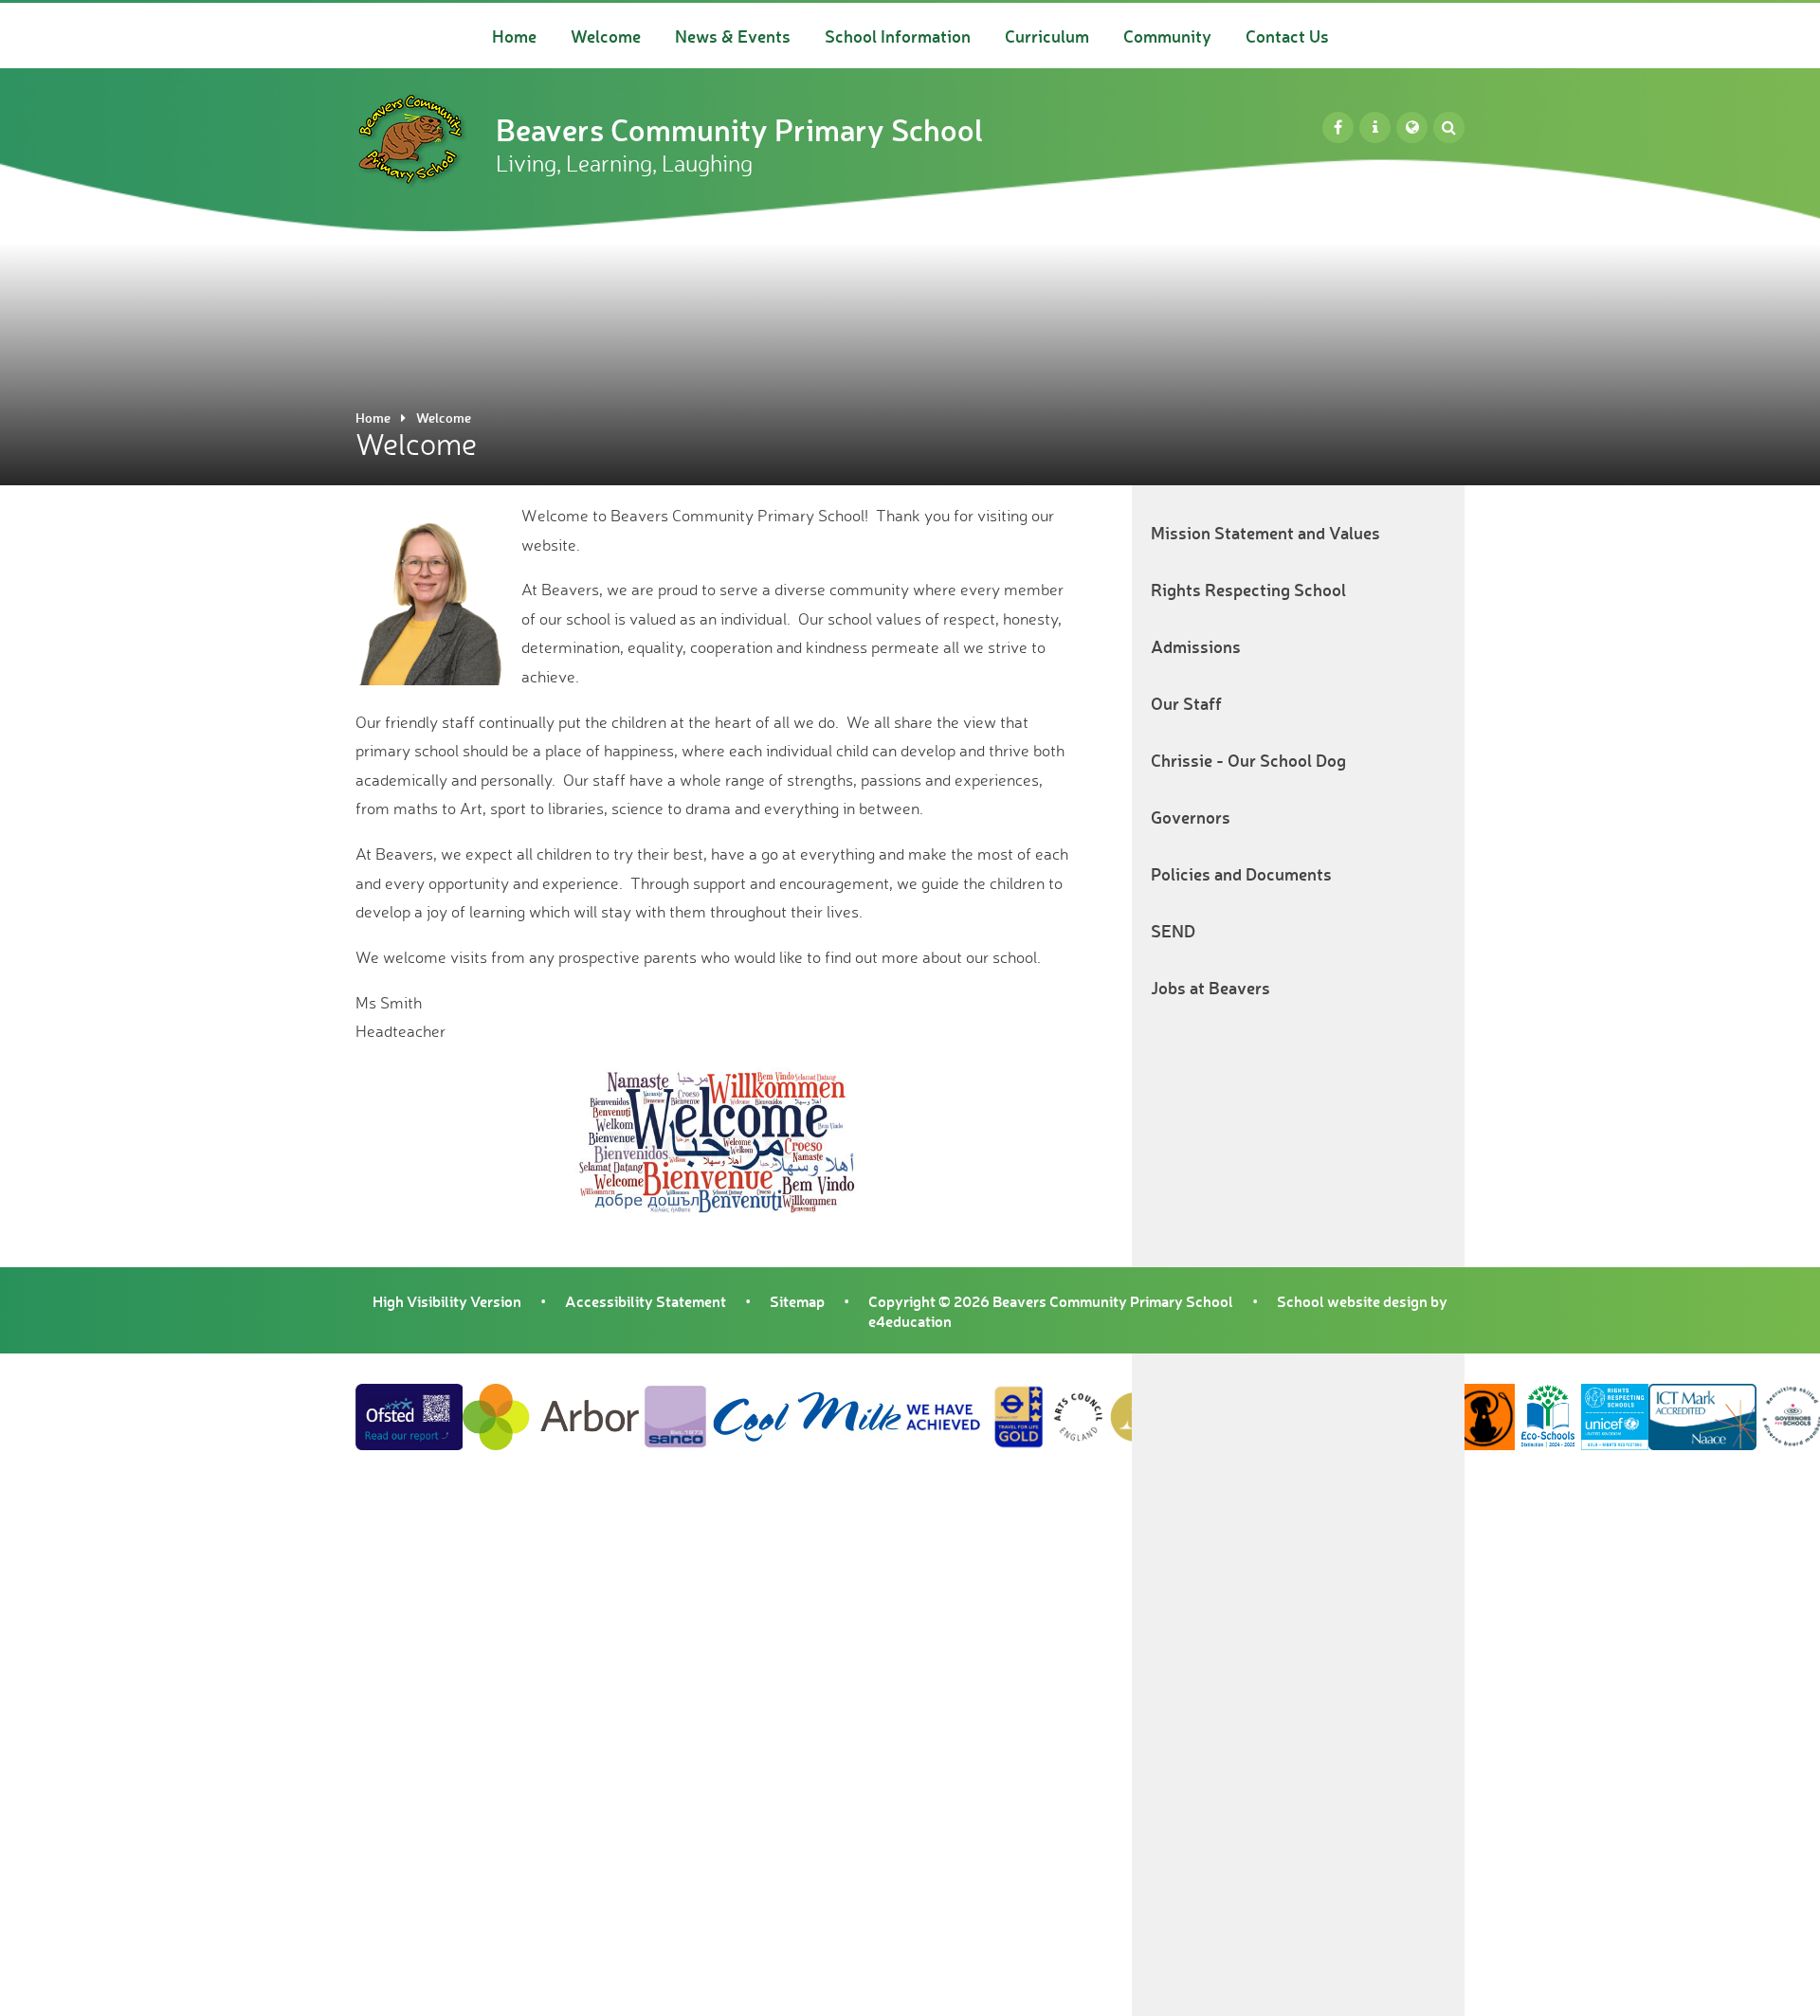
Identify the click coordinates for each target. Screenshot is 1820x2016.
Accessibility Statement (646, 1301)
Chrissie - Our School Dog (1248, 760)
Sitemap (797, 1301)
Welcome (444, 418)
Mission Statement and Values (1265, 533)
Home (373, 418)
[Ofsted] (1375, 127)
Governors (1191, 817)
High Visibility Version (447, 1301)
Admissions (1196, 646)
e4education (910, 1321)
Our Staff (1186, 703)
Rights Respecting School (1248, 590)
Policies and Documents (1241, 874)
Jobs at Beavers (1210, 988)
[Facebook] (1338, 127)
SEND (1173, 931)
